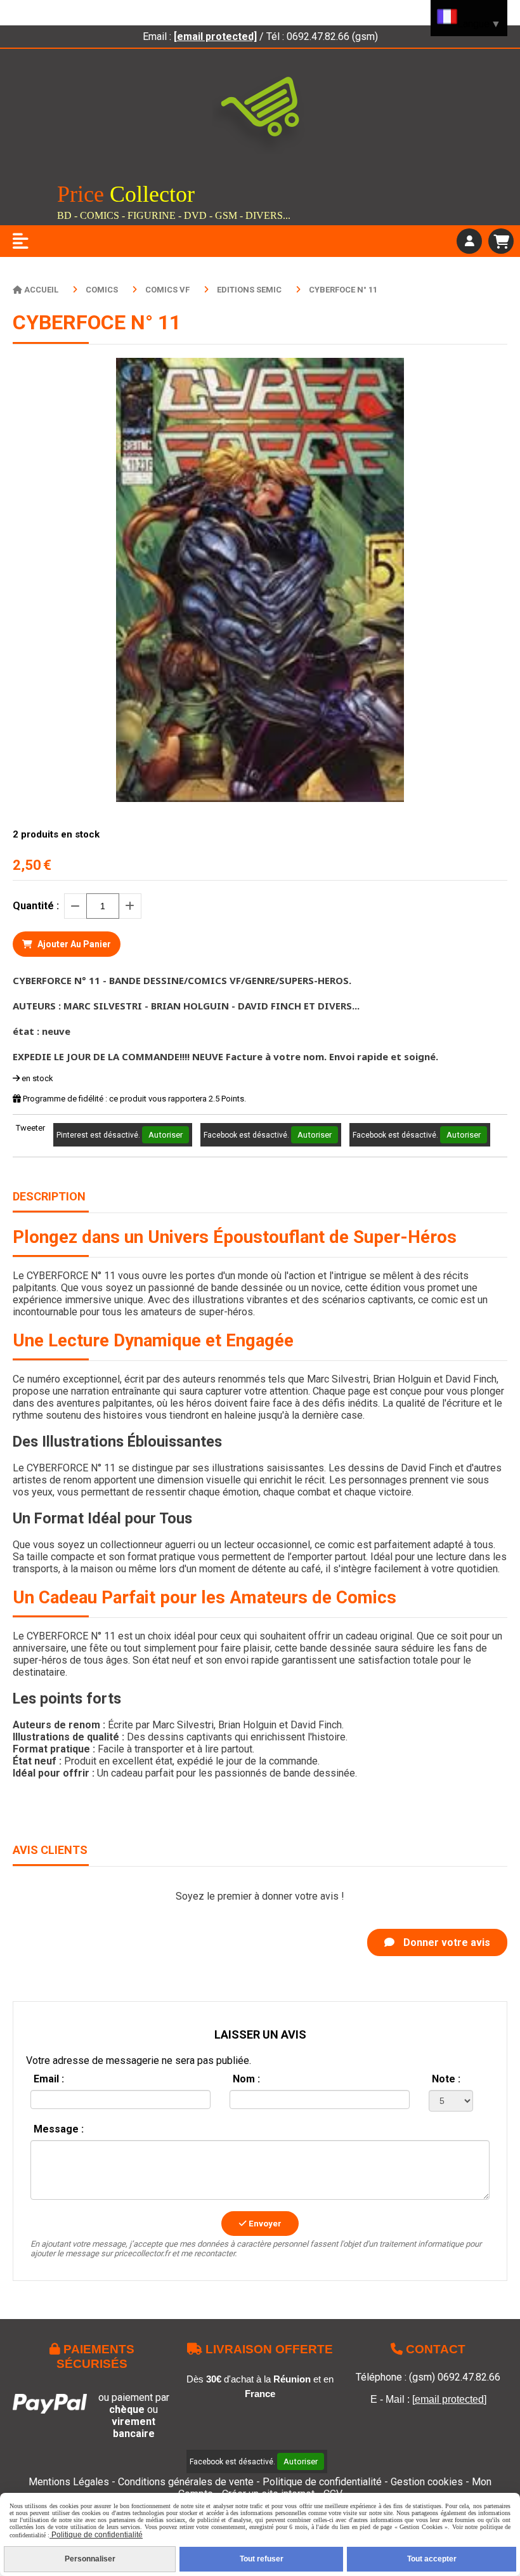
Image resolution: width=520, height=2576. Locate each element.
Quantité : (36, 906)
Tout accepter (432, 2559)
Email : (49, 2079)
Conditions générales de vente (186, 2482)
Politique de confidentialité (322, 2482)
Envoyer (264, 2224)
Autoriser (166, 1135)
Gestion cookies (428, 2482)
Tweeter (30, 1128)
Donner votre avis (445, 1942)
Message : (59, 2129)
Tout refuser (262, 2559)
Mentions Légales (69, 2482)
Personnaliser (90, 2559)
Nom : (246, 2079)
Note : (446, 2079)
